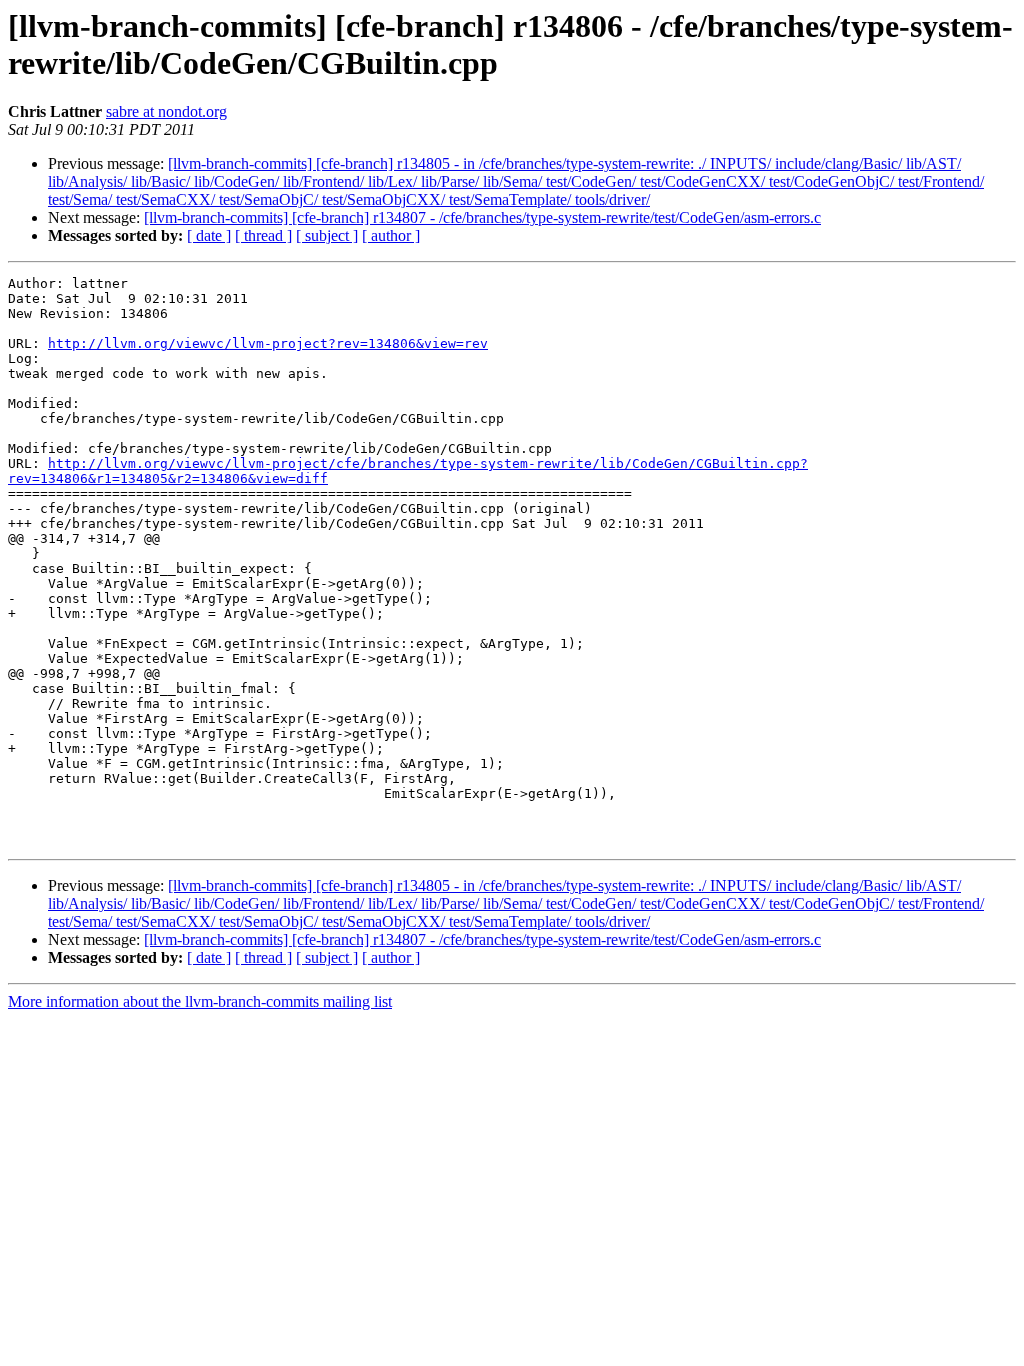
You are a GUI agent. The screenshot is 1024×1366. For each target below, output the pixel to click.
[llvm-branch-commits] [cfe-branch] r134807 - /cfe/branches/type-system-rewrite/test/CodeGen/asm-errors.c (482, 217)
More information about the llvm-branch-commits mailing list (200, 1001)
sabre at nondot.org (166, 111)
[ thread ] (263, 235)
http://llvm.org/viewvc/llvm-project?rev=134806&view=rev (268, 343)
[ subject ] (327, 235)
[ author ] (391, 235)
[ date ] (209, 235)
